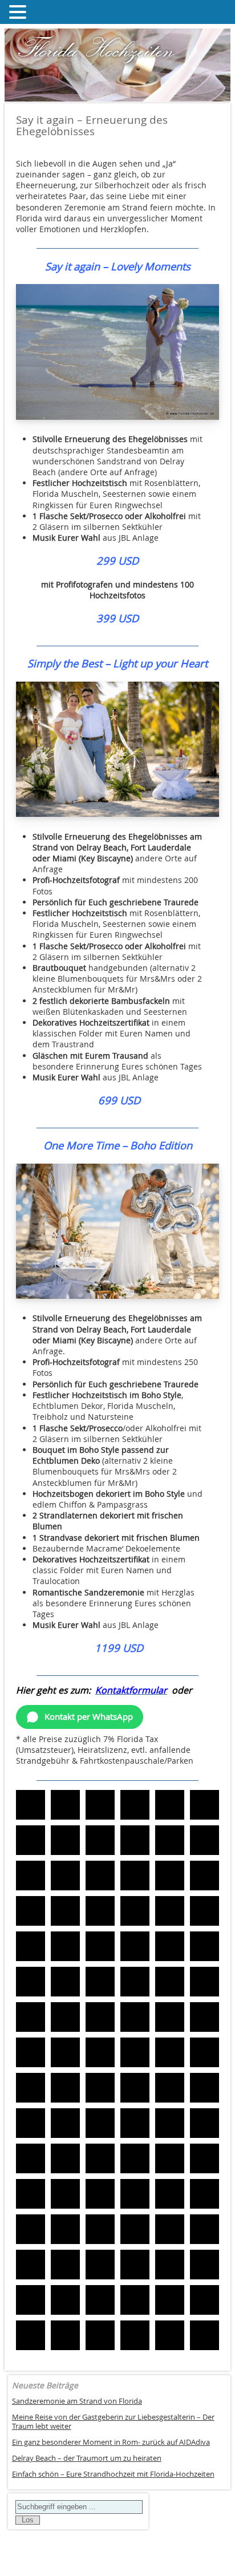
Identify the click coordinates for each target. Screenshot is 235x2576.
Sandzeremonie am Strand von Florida (77, 2401)
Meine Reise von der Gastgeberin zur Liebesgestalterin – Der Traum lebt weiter (113, 2422)
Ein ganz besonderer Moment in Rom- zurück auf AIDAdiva (111, 2442)
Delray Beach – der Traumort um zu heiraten (87, 2458)
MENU (46, 15)
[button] (31, 1805)
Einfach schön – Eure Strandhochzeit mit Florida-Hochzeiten (113, 2474)
